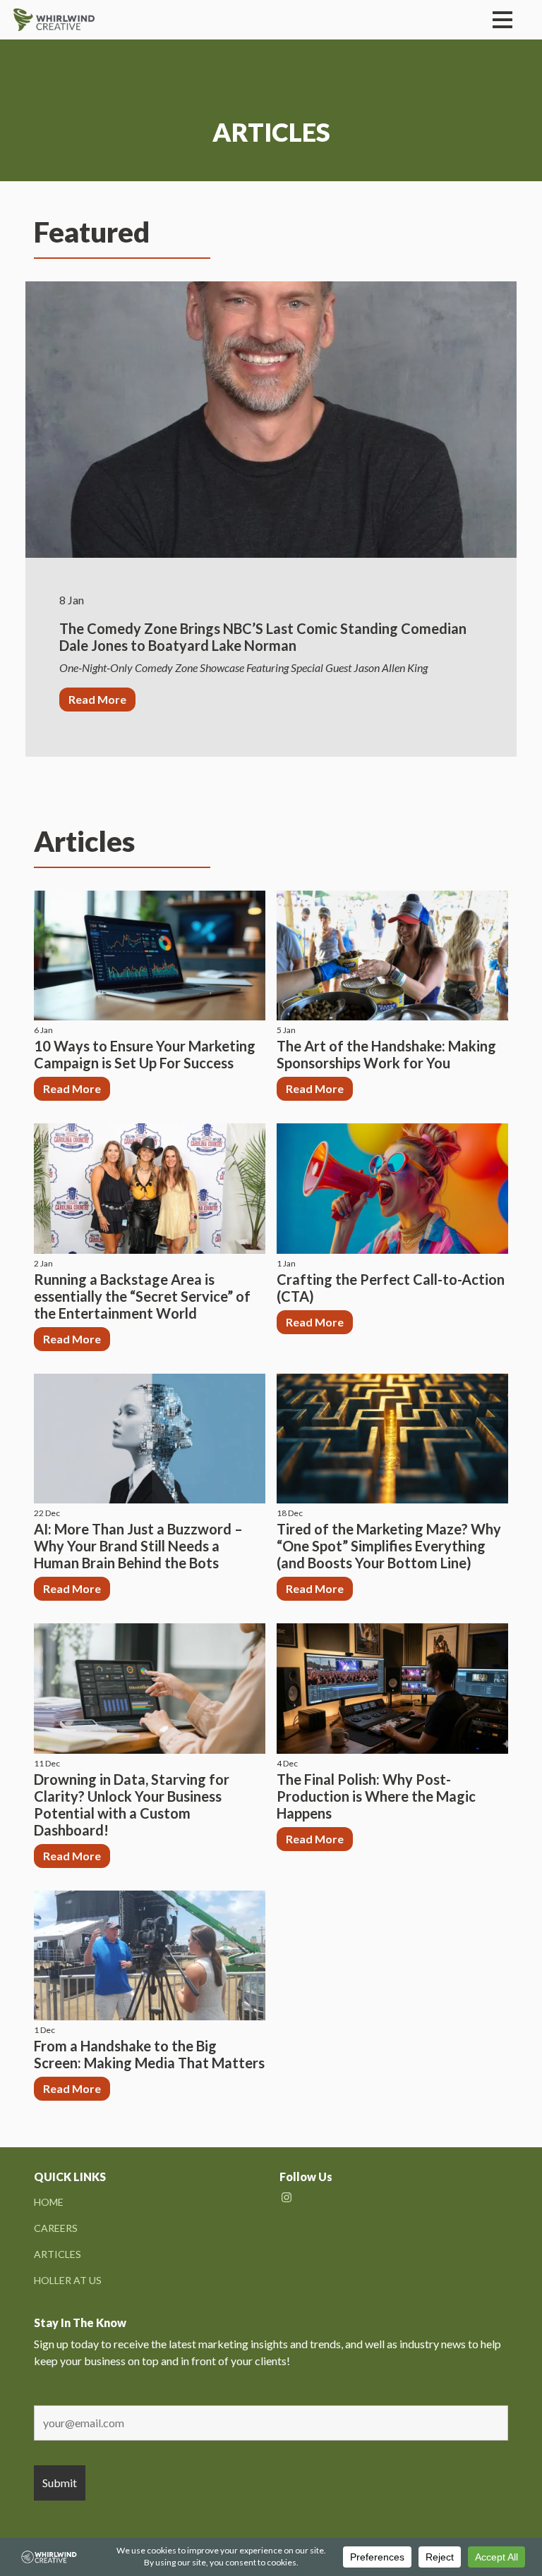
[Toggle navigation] (502, 20)
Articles (58, 2254)
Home (49, 2202)
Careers (56, 2228)
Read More (97, 699)
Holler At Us (68, 2280)
